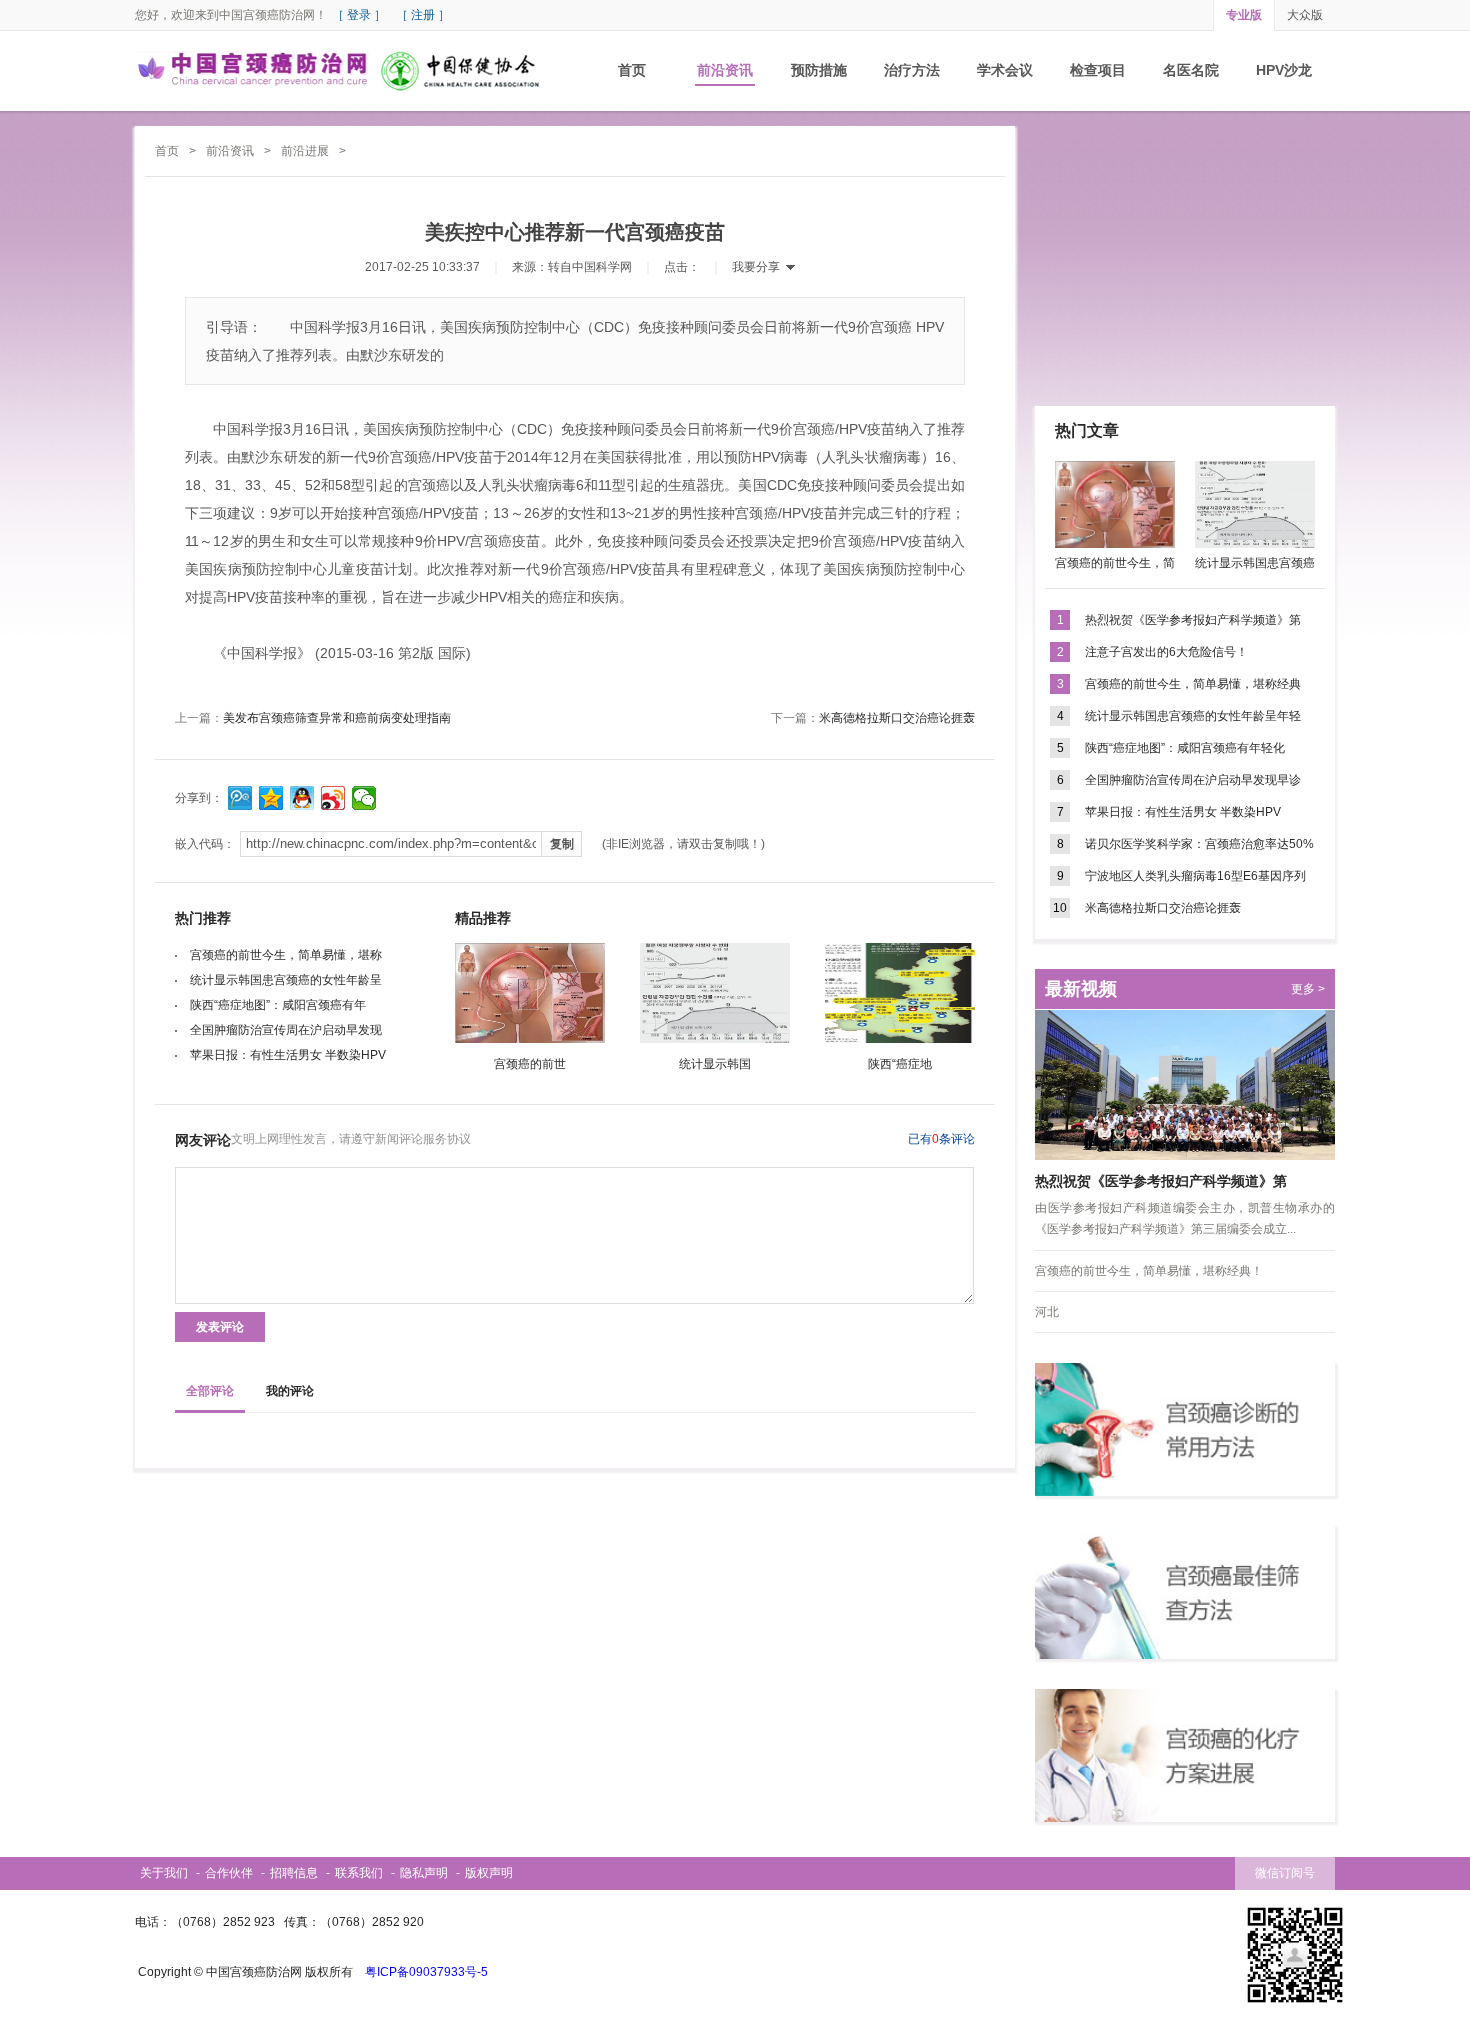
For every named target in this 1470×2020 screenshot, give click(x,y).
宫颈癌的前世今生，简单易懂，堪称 (286, 955)
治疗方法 (912, 70)
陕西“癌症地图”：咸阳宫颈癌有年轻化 (1185, 748)
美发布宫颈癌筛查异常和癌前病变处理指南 (337, 718)
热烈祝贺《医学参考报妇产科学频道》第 (1193, 620)
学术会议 (1005, 70)
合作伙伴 (229, 1873)
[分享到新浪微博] (333, 798)
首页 (632, 70)
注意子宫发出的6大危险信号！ (1166, 652)
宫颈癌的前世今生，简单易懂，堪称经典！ (1149, 1271)
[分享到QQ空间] (271, 798)
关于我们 (164, 1873)
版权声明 (489, 1873)
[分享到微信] (364, 798)
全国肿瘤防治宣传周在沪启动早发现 (286, 1030)
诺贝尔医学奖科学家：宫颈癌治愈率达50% (1199, 844)
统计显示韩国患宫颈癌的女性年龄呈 (286, 980)
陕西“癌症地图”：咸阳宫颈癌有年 (278, 1005)
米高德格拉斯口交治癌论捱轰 (897, 718)
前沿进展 (305, 151)
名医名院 (1191, 70)
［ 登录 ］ (359, 15)
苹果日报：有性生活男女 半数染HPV (288, 1055)
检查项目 (1098, 70)
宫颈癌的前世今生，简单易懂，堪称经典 (1193, 684)
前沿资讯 (725, 70)
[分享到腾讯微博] (240, 798)
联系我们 (359, 1873)
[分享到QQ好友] (302, 798)
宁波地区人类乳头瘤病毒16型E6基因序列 (1195, 876)
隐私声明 (424, 1873)
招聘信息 (294, 1873)
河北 (1047, 1312)
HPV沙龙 (1284, 70)
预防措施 (819, 70)
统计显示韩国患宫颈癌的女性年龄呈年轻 (1193, 716)
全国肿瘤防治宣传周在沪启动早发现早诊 (1193, 780)
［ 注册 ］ (423, 15)
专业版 (1244, 15)
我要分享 (756, 267)
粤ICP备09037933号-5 (426, 1972)
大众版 (1305, 15)
